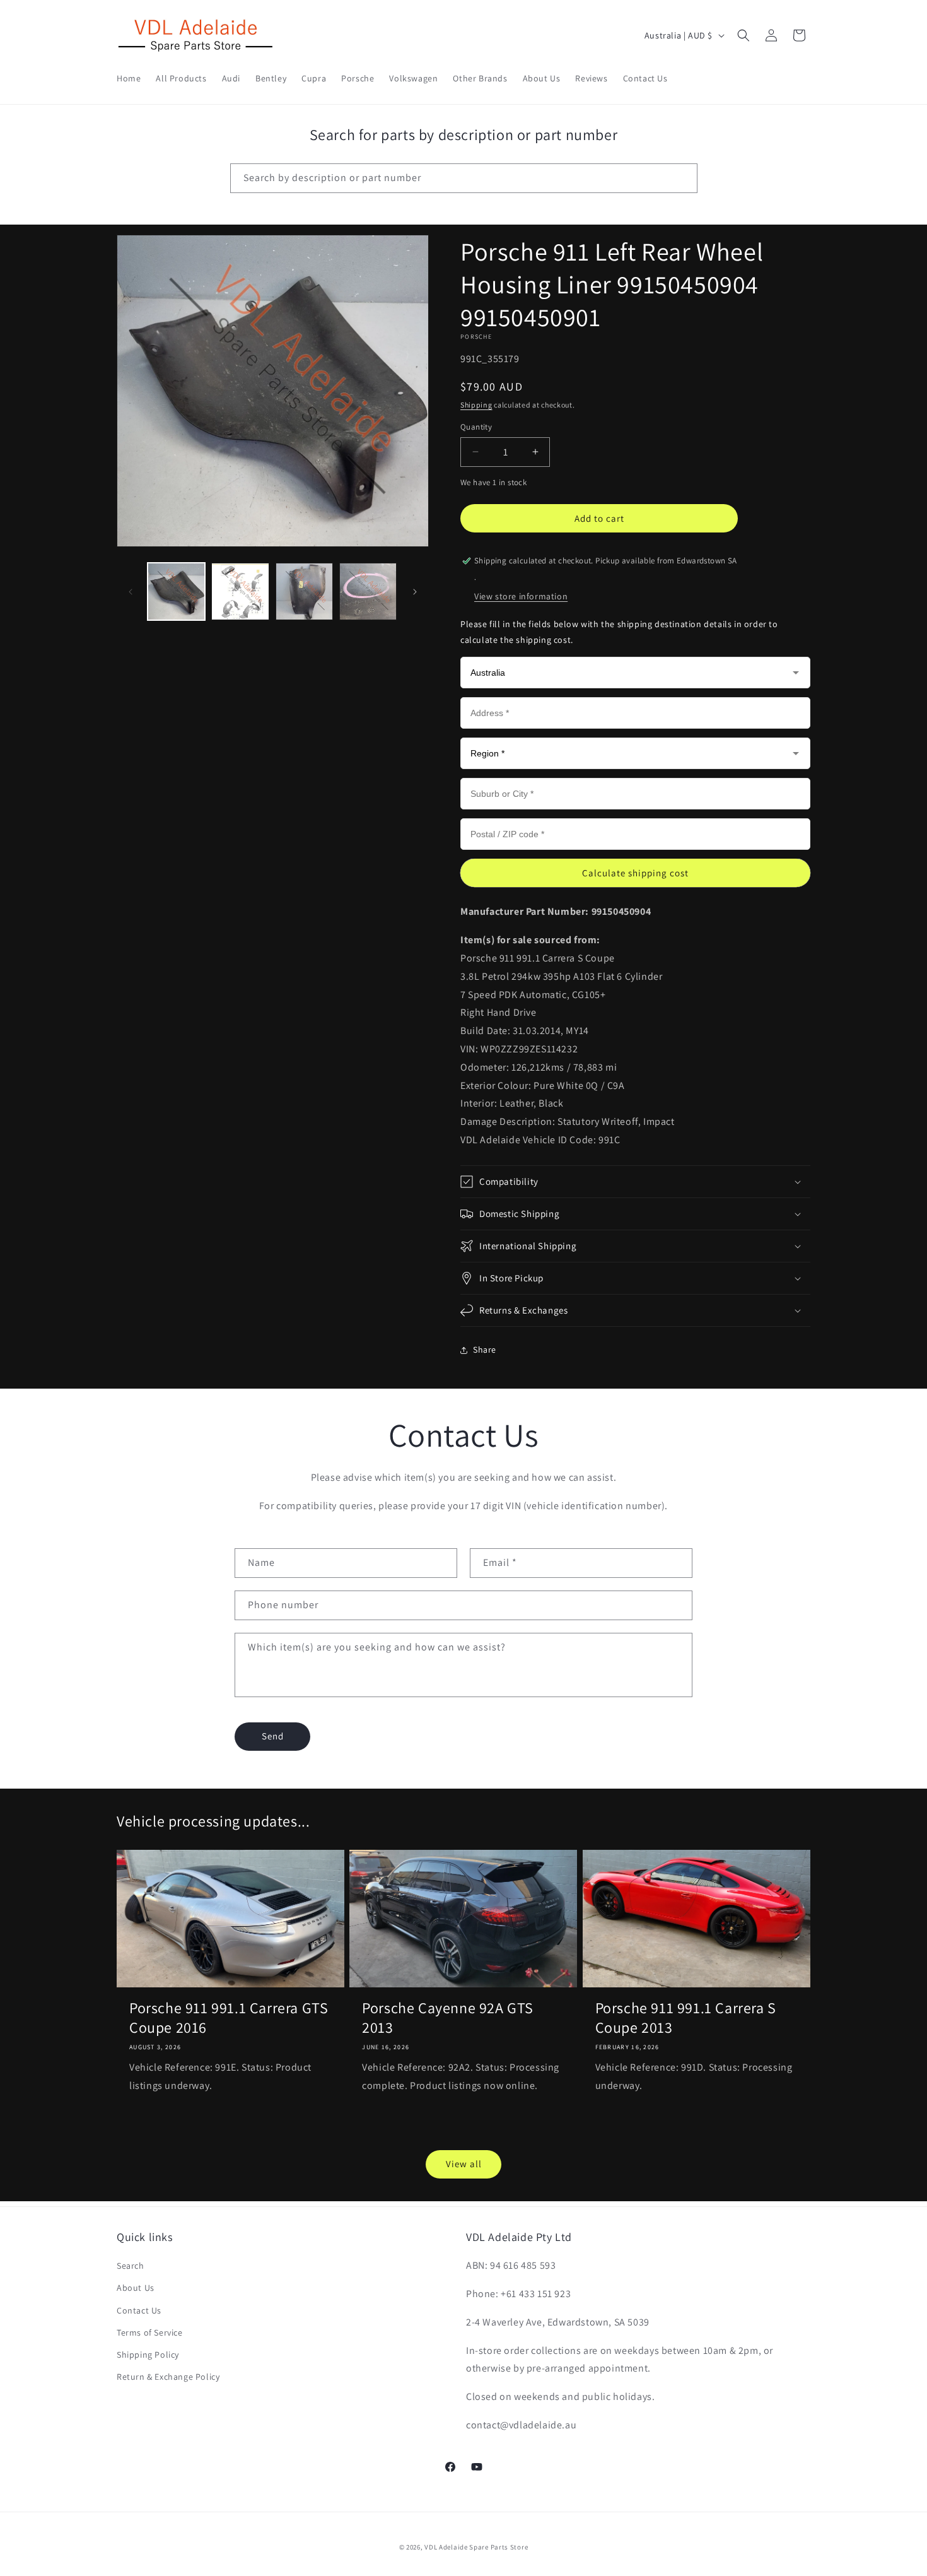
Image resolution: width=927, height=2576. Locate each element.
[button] (743, 35)
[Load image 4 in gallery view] (368, 591)
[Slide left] (131, 592)
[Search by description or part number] (683, 178)
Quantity (476, 427)
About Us (136, 2288)
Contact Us (139, 2310)
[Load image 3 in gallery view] (304, 591)
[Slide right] (415, 592)
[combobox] (464, 178)
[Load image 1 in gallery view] (176, 591)
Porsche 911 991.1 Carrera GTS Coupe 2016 (229, 2018)
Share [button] (485, 1350)
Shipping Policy (148, 2355)
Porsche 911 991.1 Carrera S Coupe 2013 (686, 2018)
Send (273, 1736)
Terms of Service (150, 2332)
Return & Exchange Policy (168, 2377)
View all (464, 2164)
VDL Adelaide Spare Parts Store (476, 2547)
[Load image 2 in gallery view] (240, 591)
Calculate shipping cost (635, 873)
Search (131, 2266)
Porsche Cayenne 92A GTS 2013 (448, 2018)
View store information (521, 596)
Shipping (476, 405)
